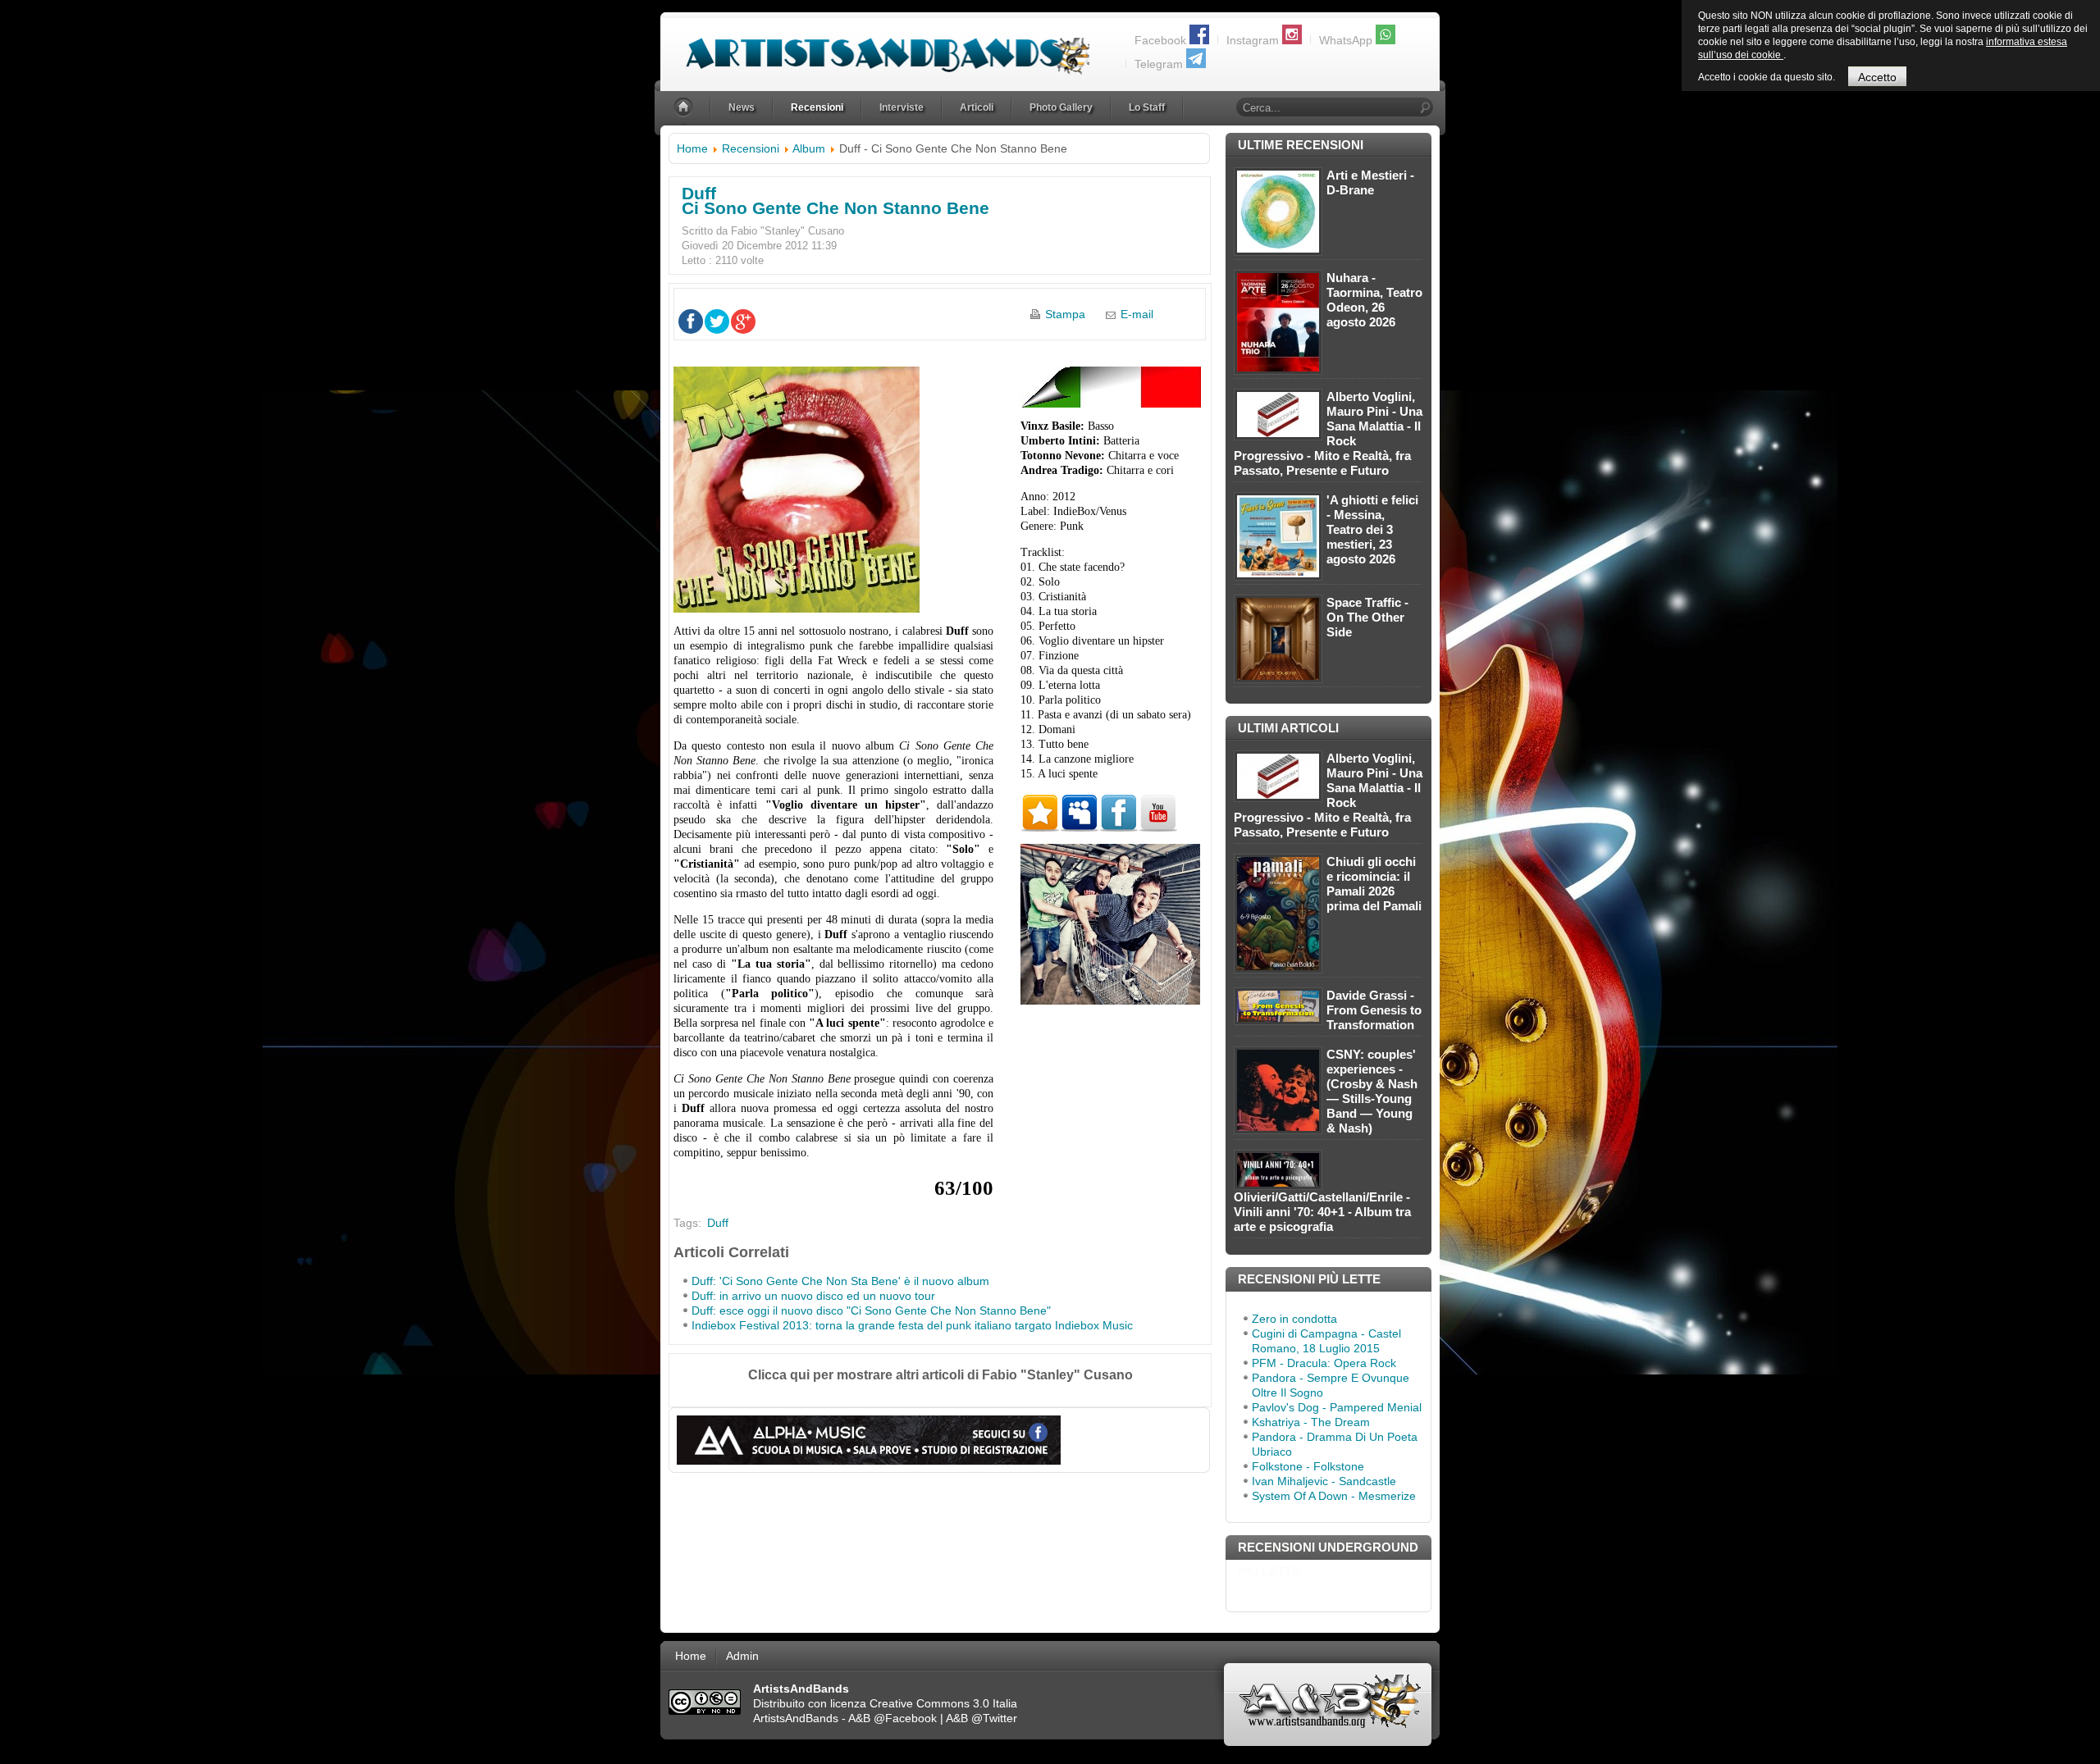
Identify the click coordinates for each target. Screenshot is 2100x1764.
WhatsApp (1346, 40)
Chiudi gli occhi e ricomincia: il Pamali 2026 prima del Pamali (1374, 884)
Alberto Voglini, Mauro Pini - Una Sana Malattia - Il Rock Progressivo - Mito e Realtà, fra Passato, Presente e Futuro (1328, 433)
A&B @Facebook (892, 1718)
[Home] (685, 108)
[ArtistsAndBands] (875, 46)
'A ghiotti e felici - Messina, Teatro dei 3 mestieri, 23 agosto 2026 (1372, 529)
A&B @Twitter (982, 1718)
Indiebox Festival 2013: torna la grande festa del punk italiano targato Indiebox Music (912, 1325)
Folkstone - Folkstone (1308, 1466)
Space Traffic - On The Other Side (1367, 617)
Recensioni (751, 148)
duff (718, 1223)
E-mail (1137, 314)
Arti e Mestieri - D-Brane (1370, 182)
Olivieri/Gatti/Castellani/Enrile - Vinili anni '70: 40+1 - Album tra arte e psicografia (1322, 1212)
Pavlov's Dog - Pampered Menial (1337, 1407)
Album (809, 148)
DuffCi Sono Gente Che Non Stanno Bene (835, 201)
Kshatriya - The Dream (1311, 1422)
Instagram (1253, 40)
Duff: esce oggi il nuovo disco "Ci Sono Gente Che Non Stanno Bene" (871, 1310)
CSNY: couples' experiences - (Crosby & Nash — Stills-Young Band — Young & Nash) (1372, 1091)
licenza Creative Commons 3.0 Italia (924, 1703)
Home (692, 148)
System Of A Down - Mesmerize (1334, 1496)
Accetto (1877, 77)
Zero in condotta (1294, 1319)
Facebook (1160, 40)
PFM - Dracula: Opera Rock (1324, 1363)
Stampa (1065, 314)
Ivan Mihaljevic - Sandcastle (1324, 1481)
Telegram (1159, 64)
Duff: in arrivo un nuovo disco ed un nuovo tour (813, 1296)
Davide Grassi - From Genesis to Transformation (1374, 1010)
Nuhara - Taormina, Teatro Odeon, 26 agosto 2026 (1374, 300)
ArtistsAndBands (796, 1718)
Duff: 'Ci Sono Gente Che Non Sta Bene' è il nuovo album (840, 1281)
